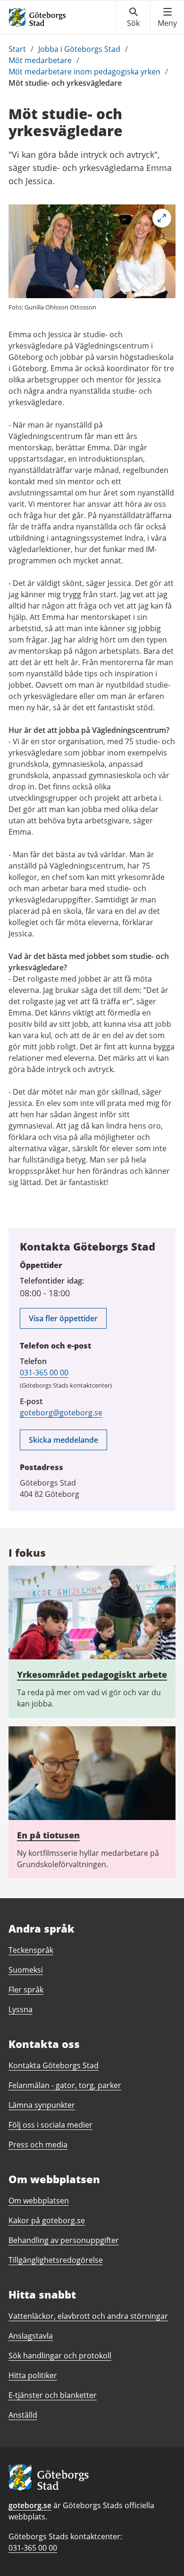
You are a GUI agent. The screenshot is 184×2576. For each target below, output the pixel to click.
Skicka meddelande (63, 1440)
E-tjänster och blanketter (53, 2395)
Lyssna (21, 2009)
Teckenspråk (31, 1950)
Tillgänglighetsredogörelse (56, 2260)
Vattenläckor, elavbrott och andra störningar (88, 2316)
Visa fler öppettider (63, 1318)
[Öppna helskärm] (162, 218)
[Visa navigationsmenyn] (167, 17)
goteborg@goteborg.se (61, 1413)
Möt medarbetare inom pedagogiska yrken (84, 72)
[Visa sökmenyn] (133, 17)
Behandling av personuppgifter (64, 2240)
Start (17, 49)
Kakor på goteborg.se (47, 2220)
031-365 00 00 (44, 1373)
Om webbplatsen (39, 2201)
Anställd (23, 2415)
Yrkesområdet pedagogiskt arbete (92, 1674)
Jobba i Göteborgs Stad (79, 49)
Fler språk (26, 1990)
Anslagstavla (31, 2336)
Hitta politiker (33, 2375)
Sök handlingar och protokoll (60, 2356)
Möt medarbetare (40, 60)
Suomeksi (26, 1970)
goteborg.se (30, 2505)
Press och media (38, 2145)
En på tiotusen (48, 1835)
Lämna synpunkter (42, 2105)
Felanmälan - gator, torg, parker (65, 2085)
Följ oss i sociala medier (50, 2125)
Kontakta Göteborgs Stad (54, 2065)
